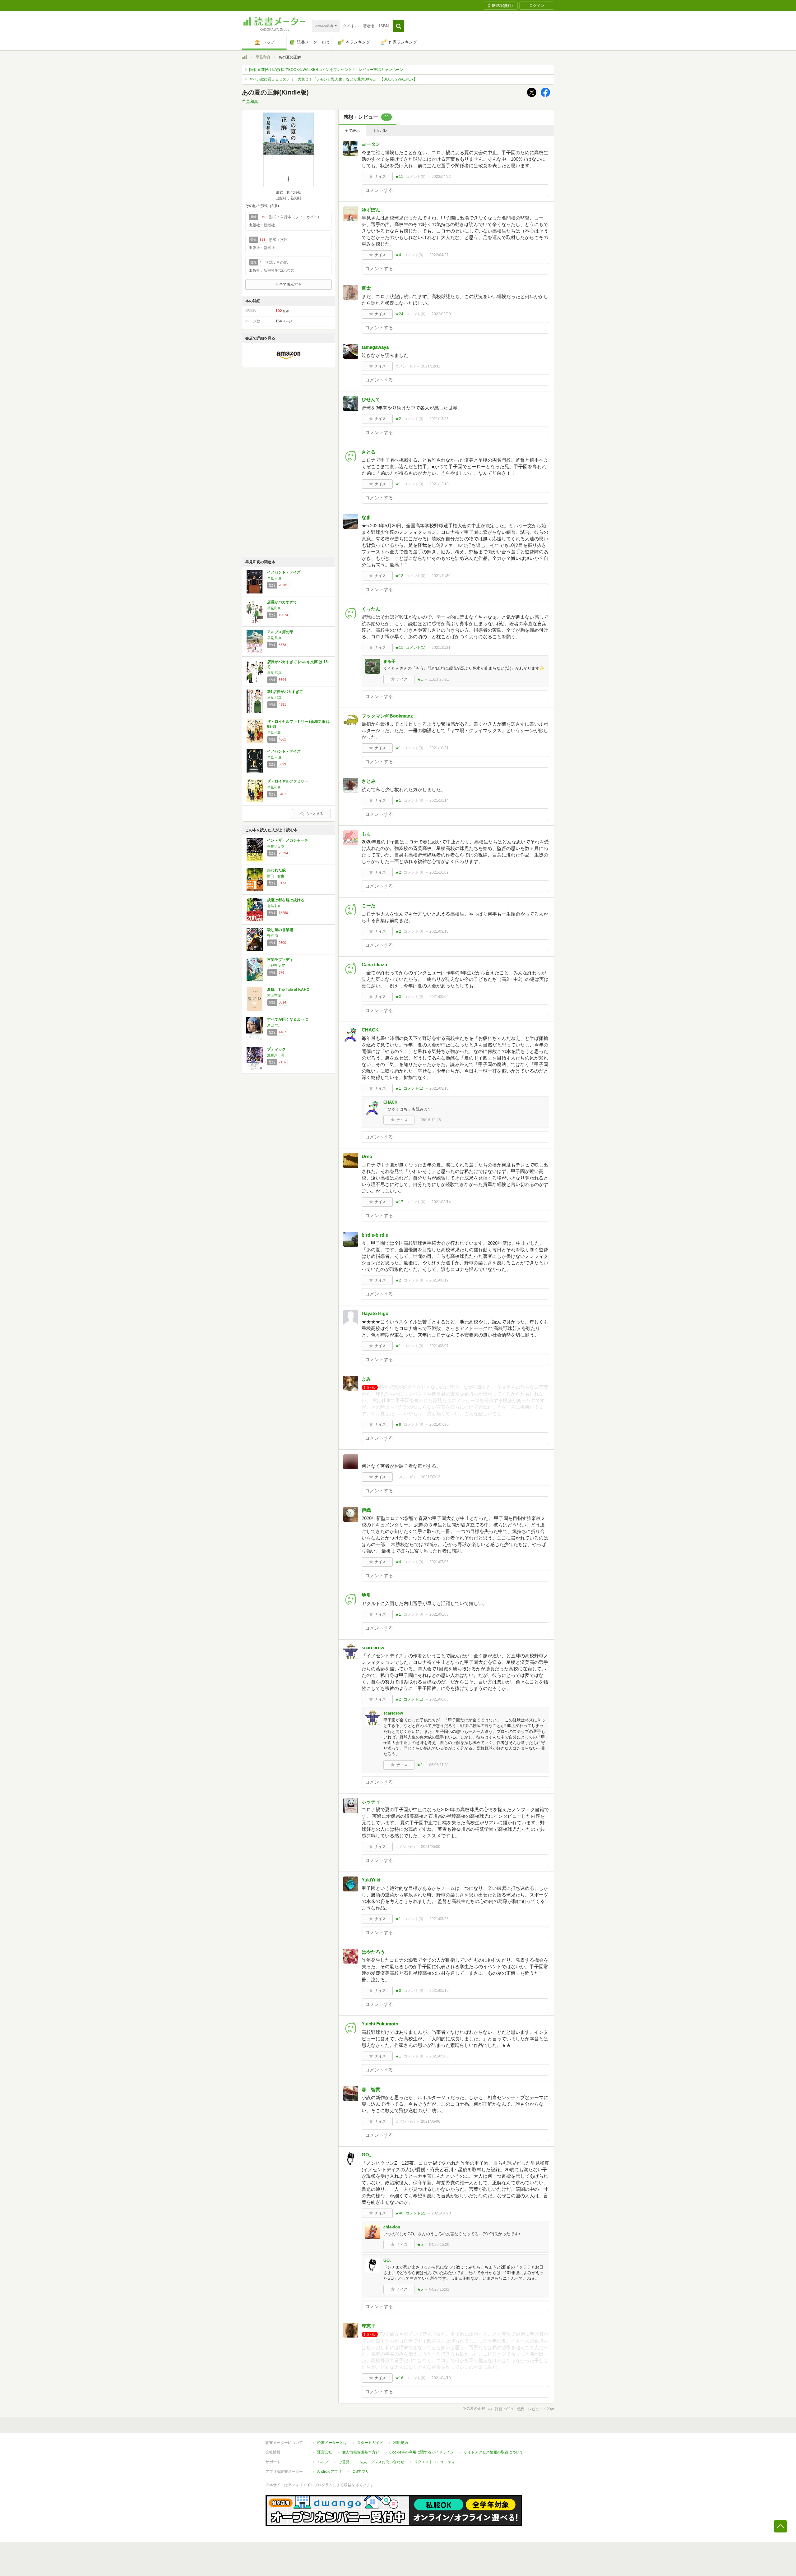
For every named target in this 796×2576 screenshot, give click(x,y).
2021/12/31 (431, 366)
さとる (369, 452)
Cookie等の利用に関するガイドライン (421, 2452)
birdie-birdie (375, 1235)
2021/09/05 (439, 997)
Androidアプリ (329, 2472)
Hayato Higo (375, 1313)
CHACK (370, 1030)
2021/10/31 (439, 748)
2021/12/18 (439, 484)
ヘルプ (323, 2462)
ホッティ (371, 1801)
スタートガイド (370, 2443)
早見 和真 (274, 578)
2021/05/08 (439, 2056)
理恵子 (369, 2326)
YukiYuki (371, 1880)
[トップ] (245, 58)
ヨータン (371, 144)
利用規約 (400, 2443)
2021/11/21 (441, 648)
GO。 (368, 2155)
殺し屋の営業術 (280, 930)
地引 (366, 1595)
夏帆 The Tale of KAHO (288, 990)
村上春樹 (274, 995)
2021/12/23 (439, 419)
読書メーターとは (332, 2443)
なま (366, 517)
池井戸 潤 (276, 1055)
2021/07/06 (439, 1562)
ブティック (276, 1049)
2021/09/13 (439, 931)
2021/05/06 (431, 2121)
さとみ (369, 781)
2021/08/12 (439, 1280)
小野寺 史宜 (276, 966)
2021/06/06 (439, 1699)
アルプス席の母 (280, 632)
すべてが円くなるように (288, 1019)
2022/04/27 (439, 255)
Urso (367, 1156)
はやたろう (373, 1952)
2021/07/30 (439, 1424)
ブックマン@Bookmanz (387, 716)
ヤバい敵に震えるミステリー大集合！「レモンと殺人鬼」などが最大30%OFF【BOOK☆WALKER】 (333, 79)
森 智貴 (371, 2089)
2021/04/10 (441, 2378)
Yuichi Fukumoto (380, 2024)
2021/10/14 (439, 801)
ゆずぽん (371, 210)
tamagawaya (375, 347)
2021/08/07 (439, 1346)
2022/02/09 (441, 314)
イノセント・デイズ (284, 572)
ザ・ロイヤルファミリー (288, 781)
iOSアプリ (360, 2472)
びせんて (371, 399)
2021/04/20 (441, 2213)
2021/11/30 (441, 576)
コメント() (416, 177)
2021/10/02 (439, 872)
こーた (369, 905)
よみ (366, 1379)
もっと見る (315, 814)
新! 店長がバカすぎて (285, 692)
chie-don (392, 2227)
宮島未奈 (274, 906)
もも (366, 834)
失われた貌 (276, 870)
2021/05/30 (431, 1847)
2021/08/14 (441, 1202)
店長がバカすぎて (282, 602)
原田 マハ (274, 1025)
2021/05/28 (439, 1919)
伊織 (366, 1510)
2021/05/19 (439, 1991)
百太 (366, 288)
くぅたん (371, 609)
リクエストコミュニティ (435, 2462)
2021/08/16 (439, 1088)
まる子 (389, 661)
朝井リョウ (276, 846)
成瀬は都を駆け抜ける (286, 900)
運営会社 (325, 2452)
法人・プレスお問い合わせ (382, 2462)
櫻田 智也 (276, 876)
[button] (398, 26)
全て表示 (352, 131)
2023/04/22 (441, 177)
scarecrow (373, 1648)
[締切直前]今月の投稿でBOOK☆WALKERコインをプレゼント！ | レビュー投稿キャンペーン (326, 70)
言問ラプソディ (280, 960)
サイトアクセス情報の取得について (493, 2452)
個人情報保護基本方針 (361, 2452)
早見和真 (263, 57)
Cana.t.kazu (374, 965)
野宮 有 (273, 936)
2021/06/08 (439, 1614)
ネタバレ (380, 131)
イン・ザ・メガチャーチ (288, 840)
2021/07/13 (431, 1477)
